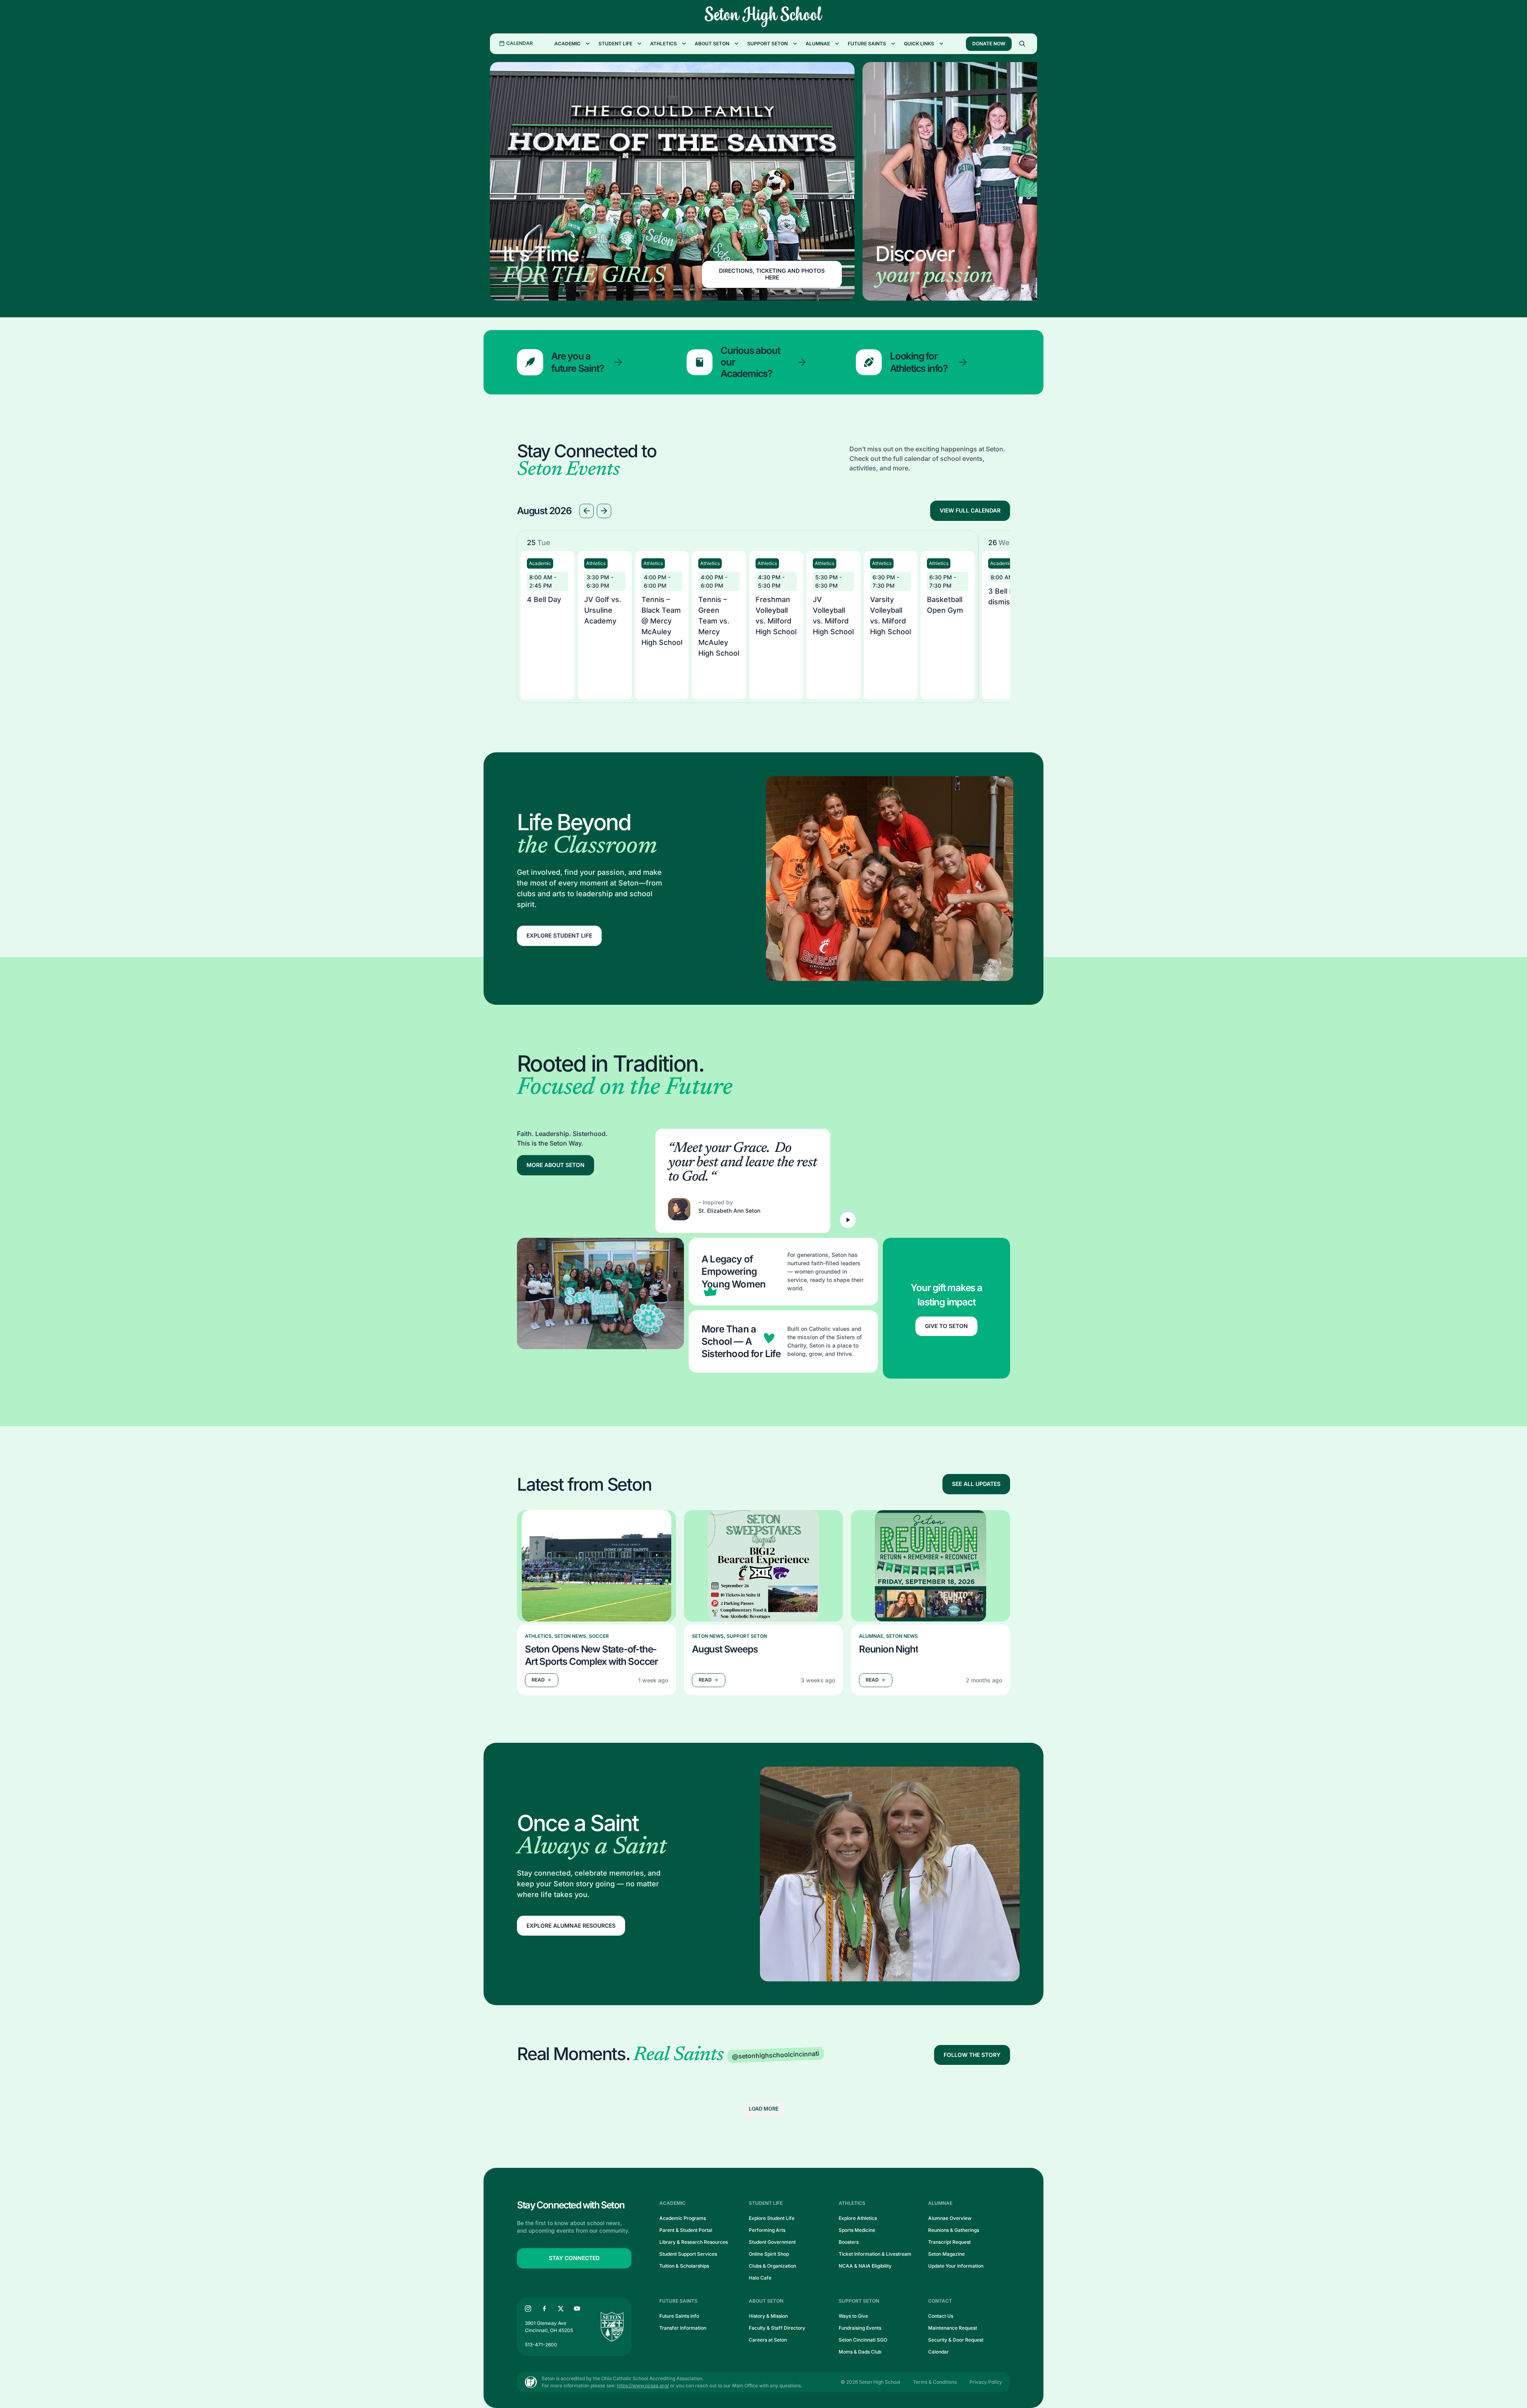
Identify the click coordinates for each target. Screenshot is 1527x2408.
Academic (567, 44)
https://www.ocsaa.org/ (643, 2386)
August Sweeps (725, 1649)
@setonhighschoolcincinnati (776, 2055)
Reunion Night (888, 1649)
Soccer (599, 1636)
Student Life (615, 44)
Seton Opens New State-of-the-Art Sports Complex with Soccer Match (592, 1655)
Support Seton (767, 44)
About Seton (712, 44)
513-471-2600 (541, 2345)
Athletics (663, 44)
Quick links (919, 44)
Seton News (570, 1636)
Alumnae (818, 44)
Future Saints (867, 44)
